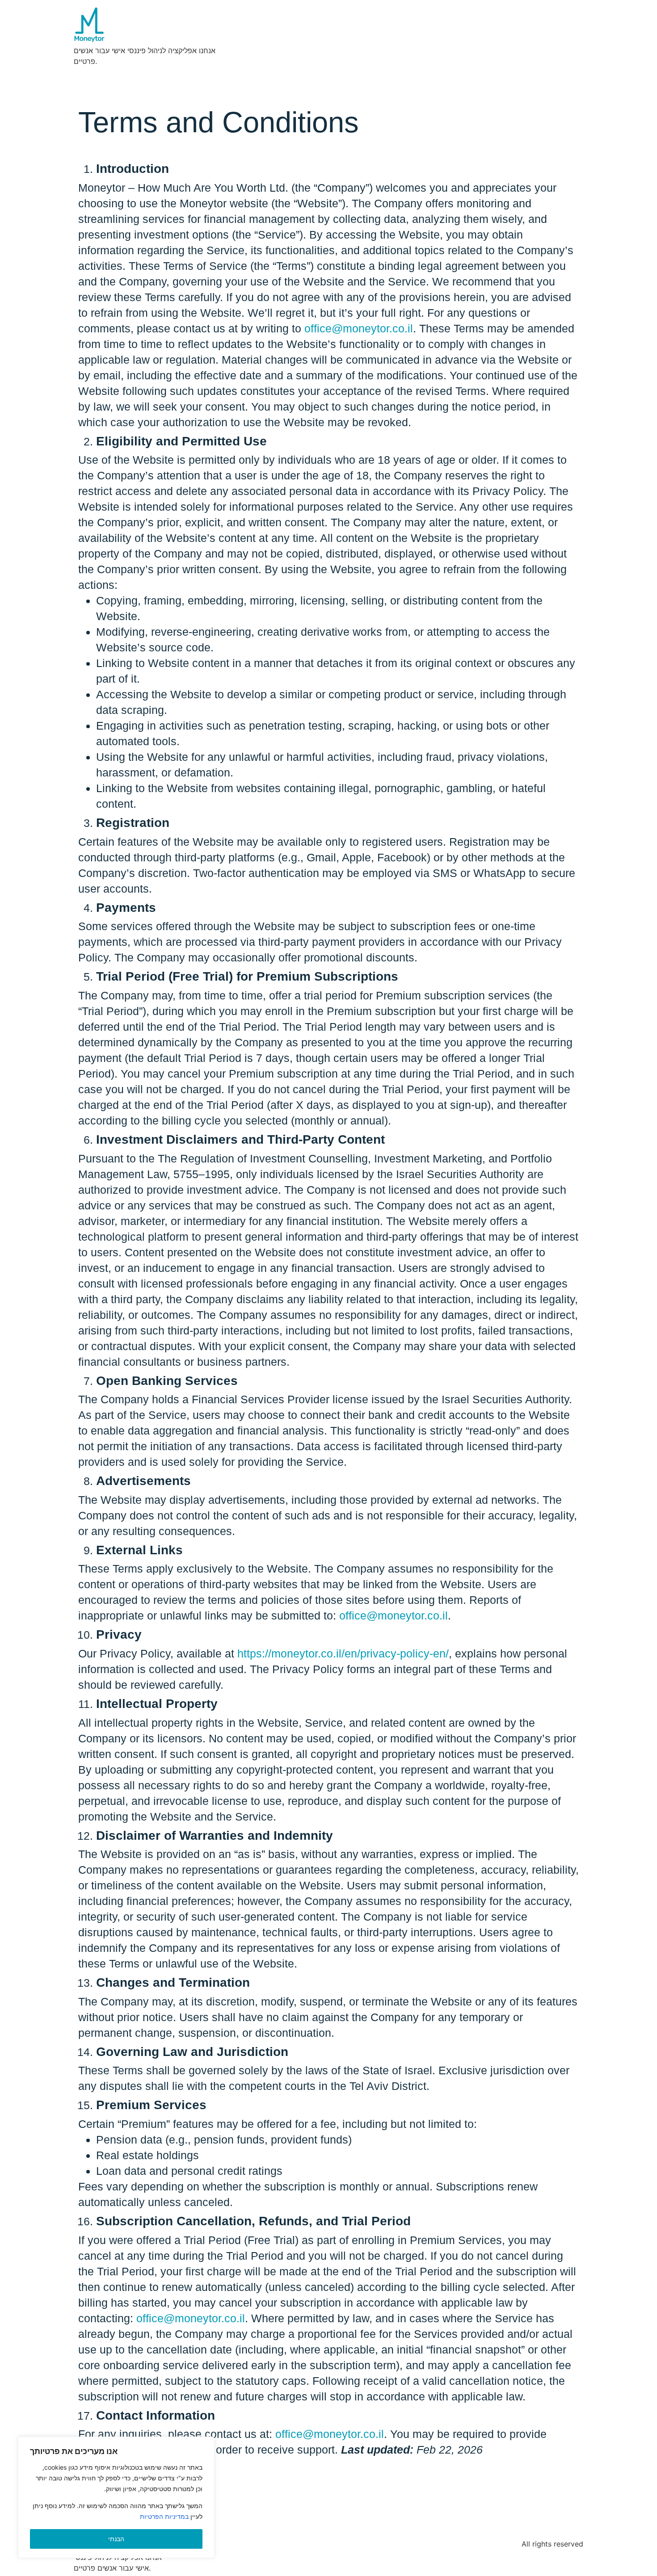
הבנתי (116, 2539)
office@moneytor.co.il (359, 328)
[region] (116, 2497)
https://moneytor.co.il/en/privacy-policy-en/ (343, 1653)
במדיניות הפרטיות (164, 2516)
